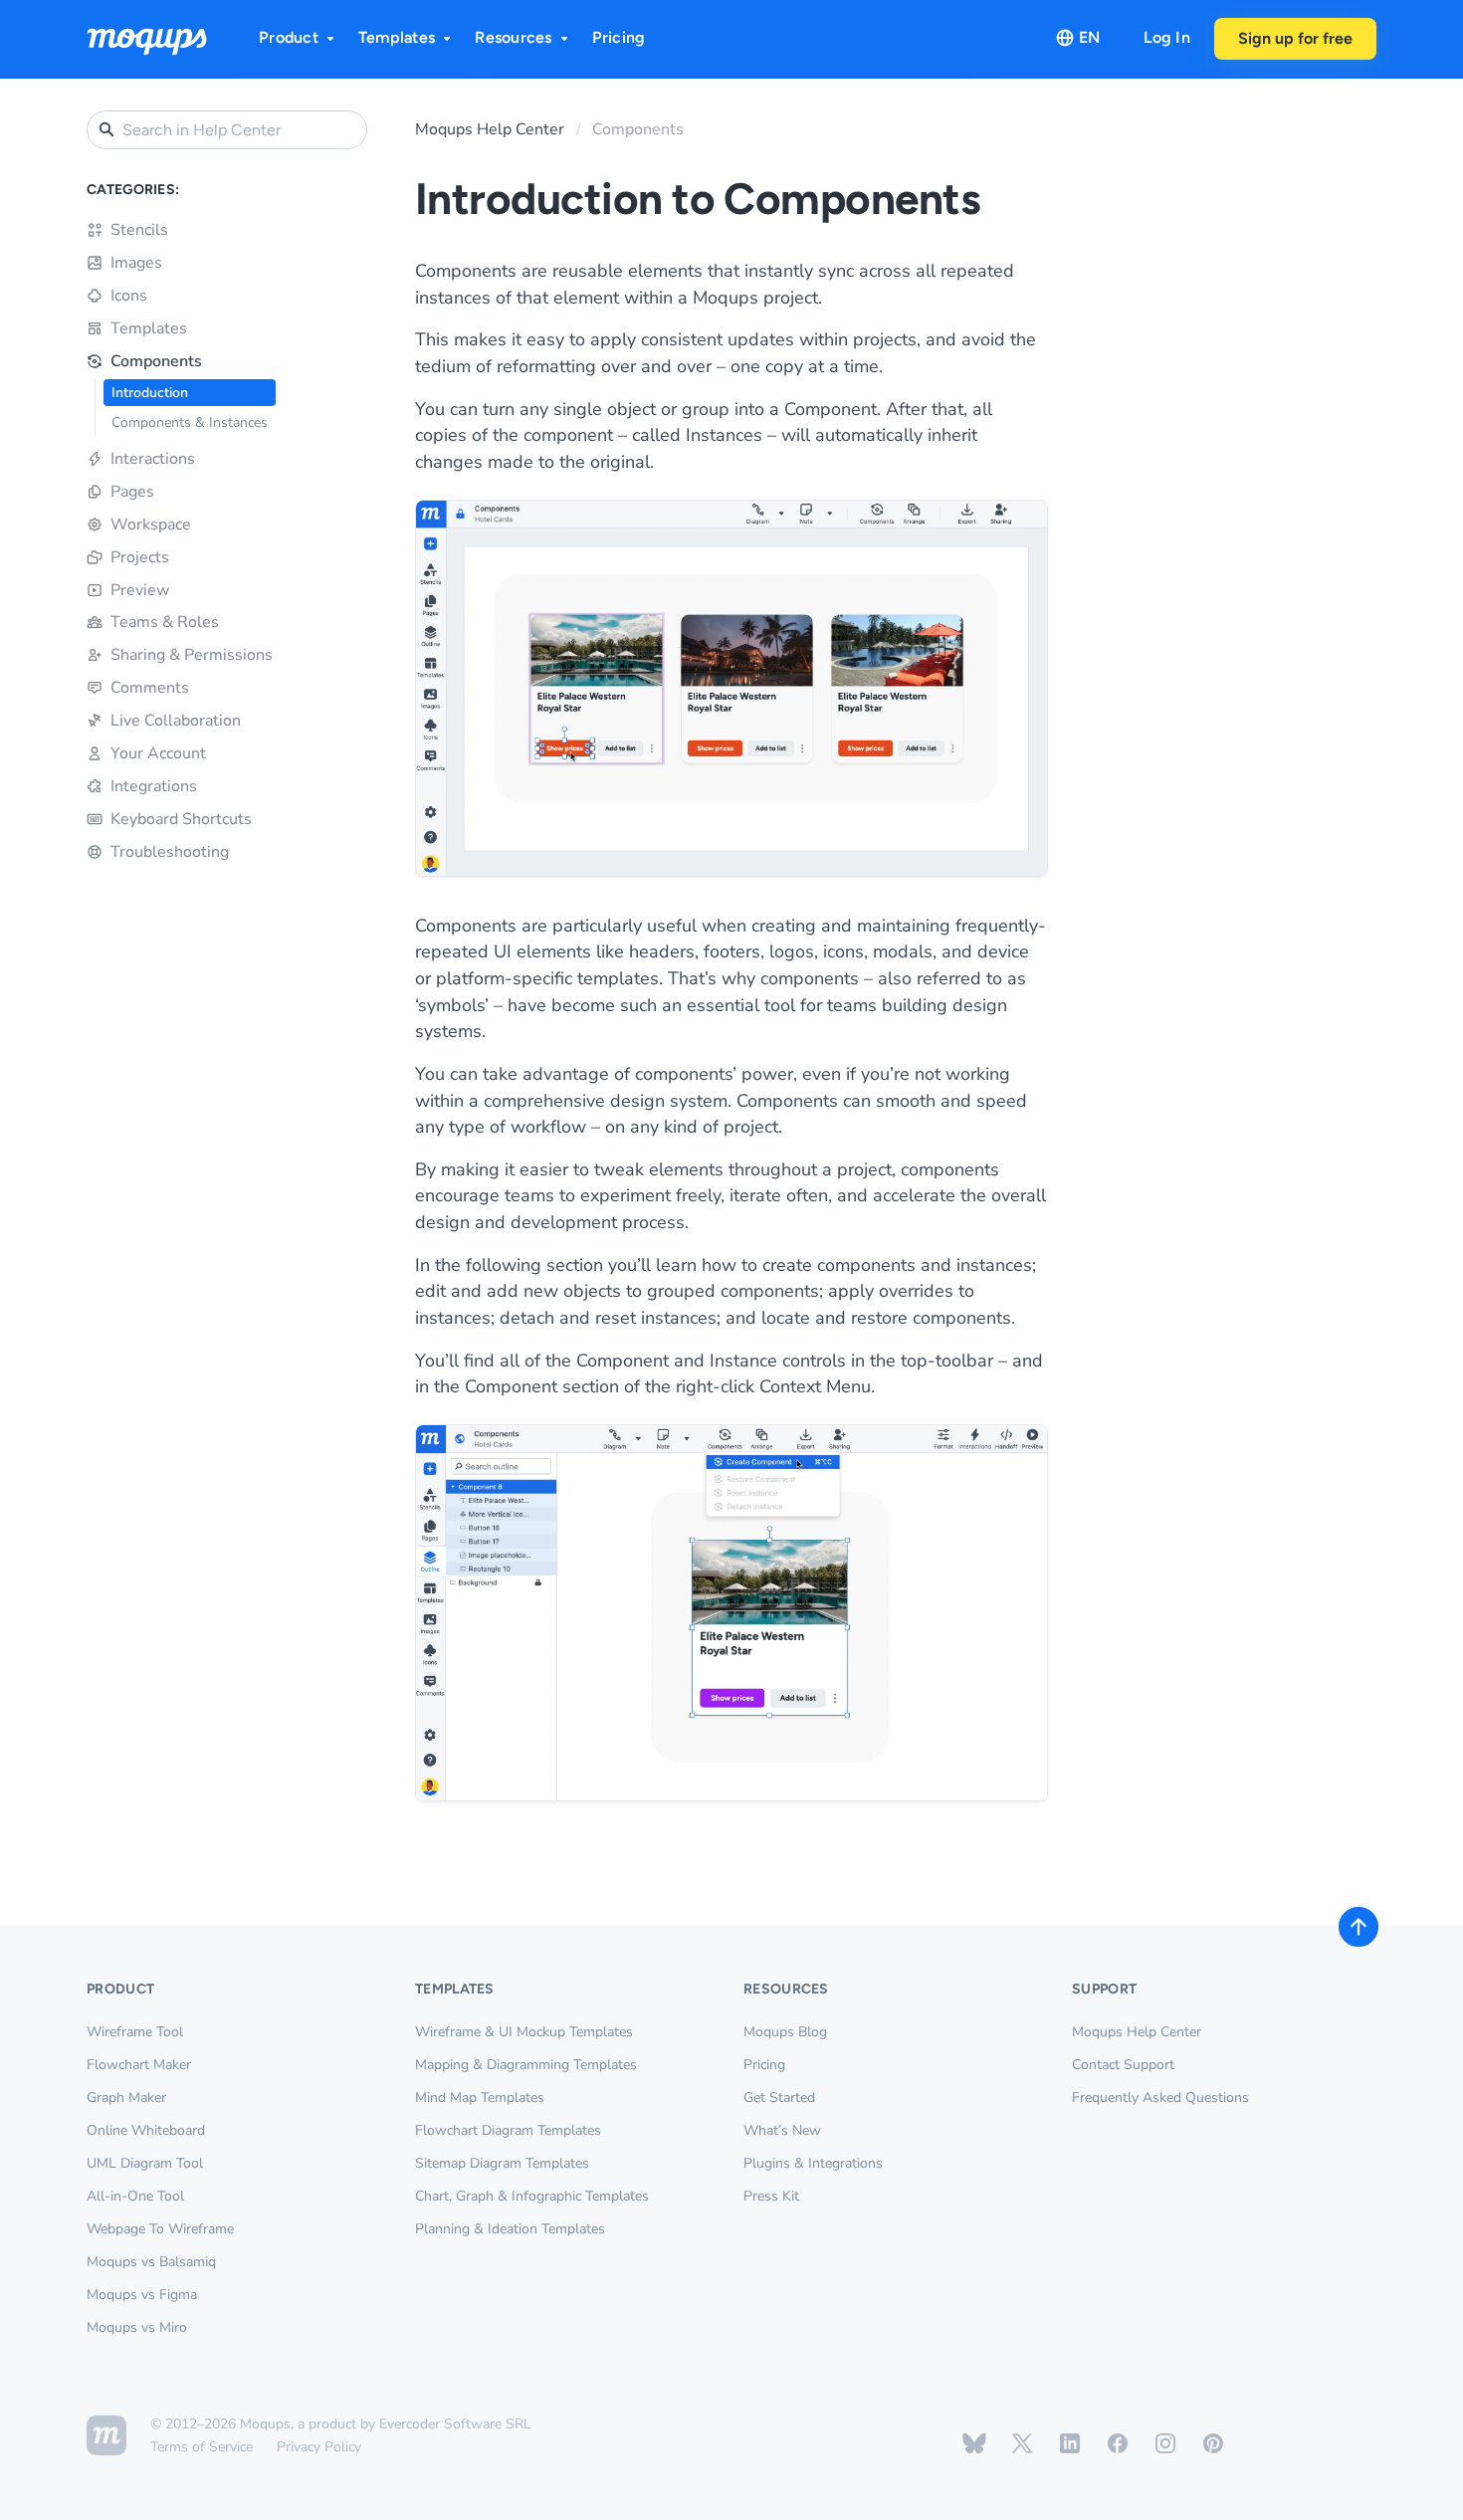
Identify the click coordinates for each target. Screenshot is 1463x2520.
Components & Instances (190, 422)
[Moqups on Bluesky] (974, 2443)
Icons (129, 296)
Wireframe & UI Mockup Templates (524, 2032)
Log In (1167, 37)
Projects (140, 557)
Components (156, 361)
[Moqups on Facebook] (1118, 2443)
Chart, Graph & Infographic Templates (532, 2196)
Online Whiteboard (146, 2130)
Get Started (779, 2098)
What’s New (782, 2130)
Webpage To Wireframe (160, 2229)
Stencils (139, 230)
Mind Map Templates (480, 2098)
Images (136, 263)
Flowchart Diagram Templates (508, 2130)
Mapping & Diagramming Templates (526, 2065)
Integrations (154, 786)
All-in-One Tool (135, 2196)
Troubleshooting (170, 852)
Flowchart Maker (139, 2065)
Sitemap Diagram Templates (502, 2163)
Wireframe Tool (135, 2032)
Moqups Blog (785, 2032)
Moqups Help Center (490, 129)
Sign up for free (1295, 38)
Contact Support (1123, 2065)
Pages (132, 492)
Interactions (153, 459)
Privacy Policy (319, 2447)
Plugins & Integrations (813, 2163)
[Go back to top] (1358, 1927)
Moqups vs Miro (137, 2327)
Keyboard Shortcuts (181, 819)
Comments (150, 688)
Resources (513, 37)
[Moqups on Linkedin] (1070, 2443)
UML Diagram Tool (145, 2163)
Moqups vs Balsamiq (151, 2262)
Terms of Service (202, 2447)
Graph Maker (126, 2098)
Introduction (150, 393)
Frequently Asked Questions (1160, 2098)
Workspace (151, 525)
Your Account (158, 753)
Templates (397, 37)
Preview (140, 590)
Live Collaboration (176, 721)
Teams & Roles (165, 622)
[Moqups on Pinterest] (1213, 2443)
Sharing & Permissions (192, 655)
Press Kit (771, 2196)
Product (289, 37)
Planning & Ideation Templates (510, 2229)
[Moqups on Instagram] (1165, 2443)
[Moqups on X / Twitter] (1022, 2443)
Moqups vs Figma (142, 2295)
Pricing (619, 37)
